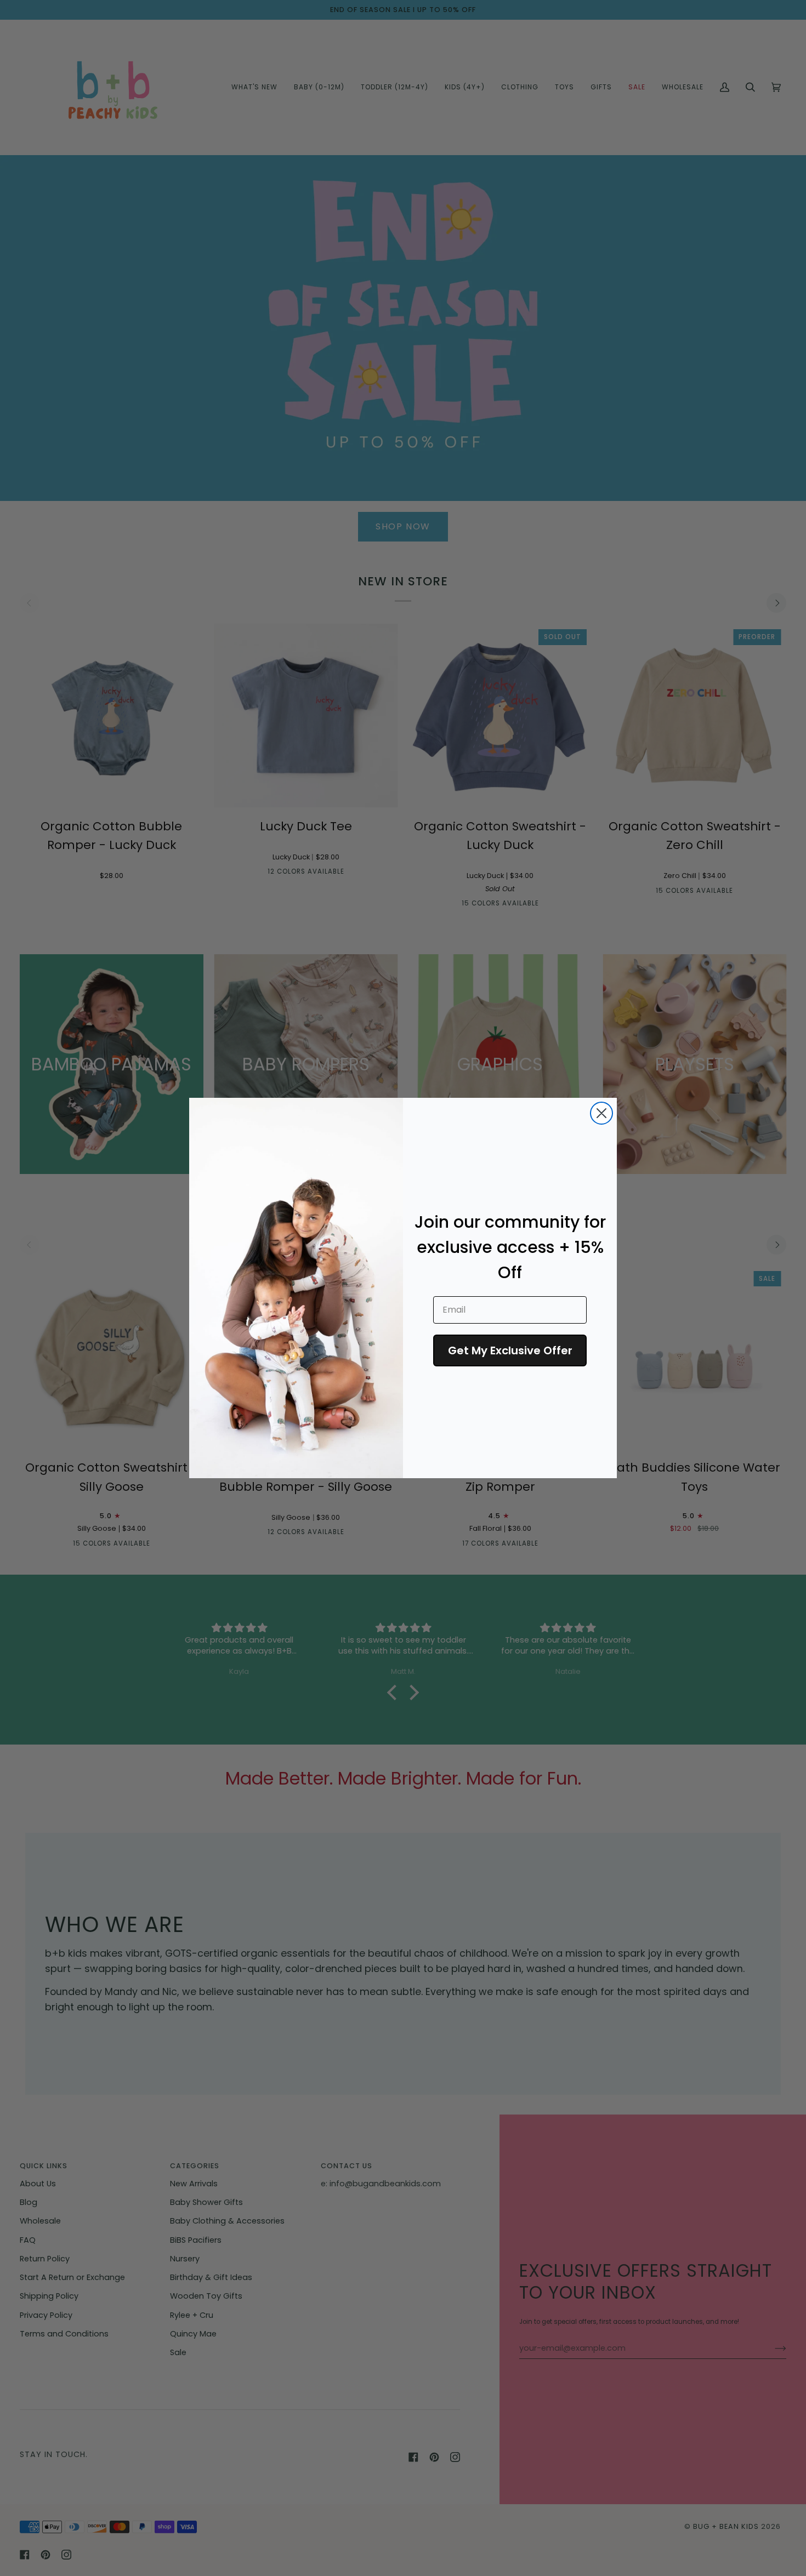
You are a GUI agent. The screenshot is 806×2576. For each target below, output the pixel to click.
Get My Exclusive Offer (510, 1350)
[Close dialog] (601, 1113)
